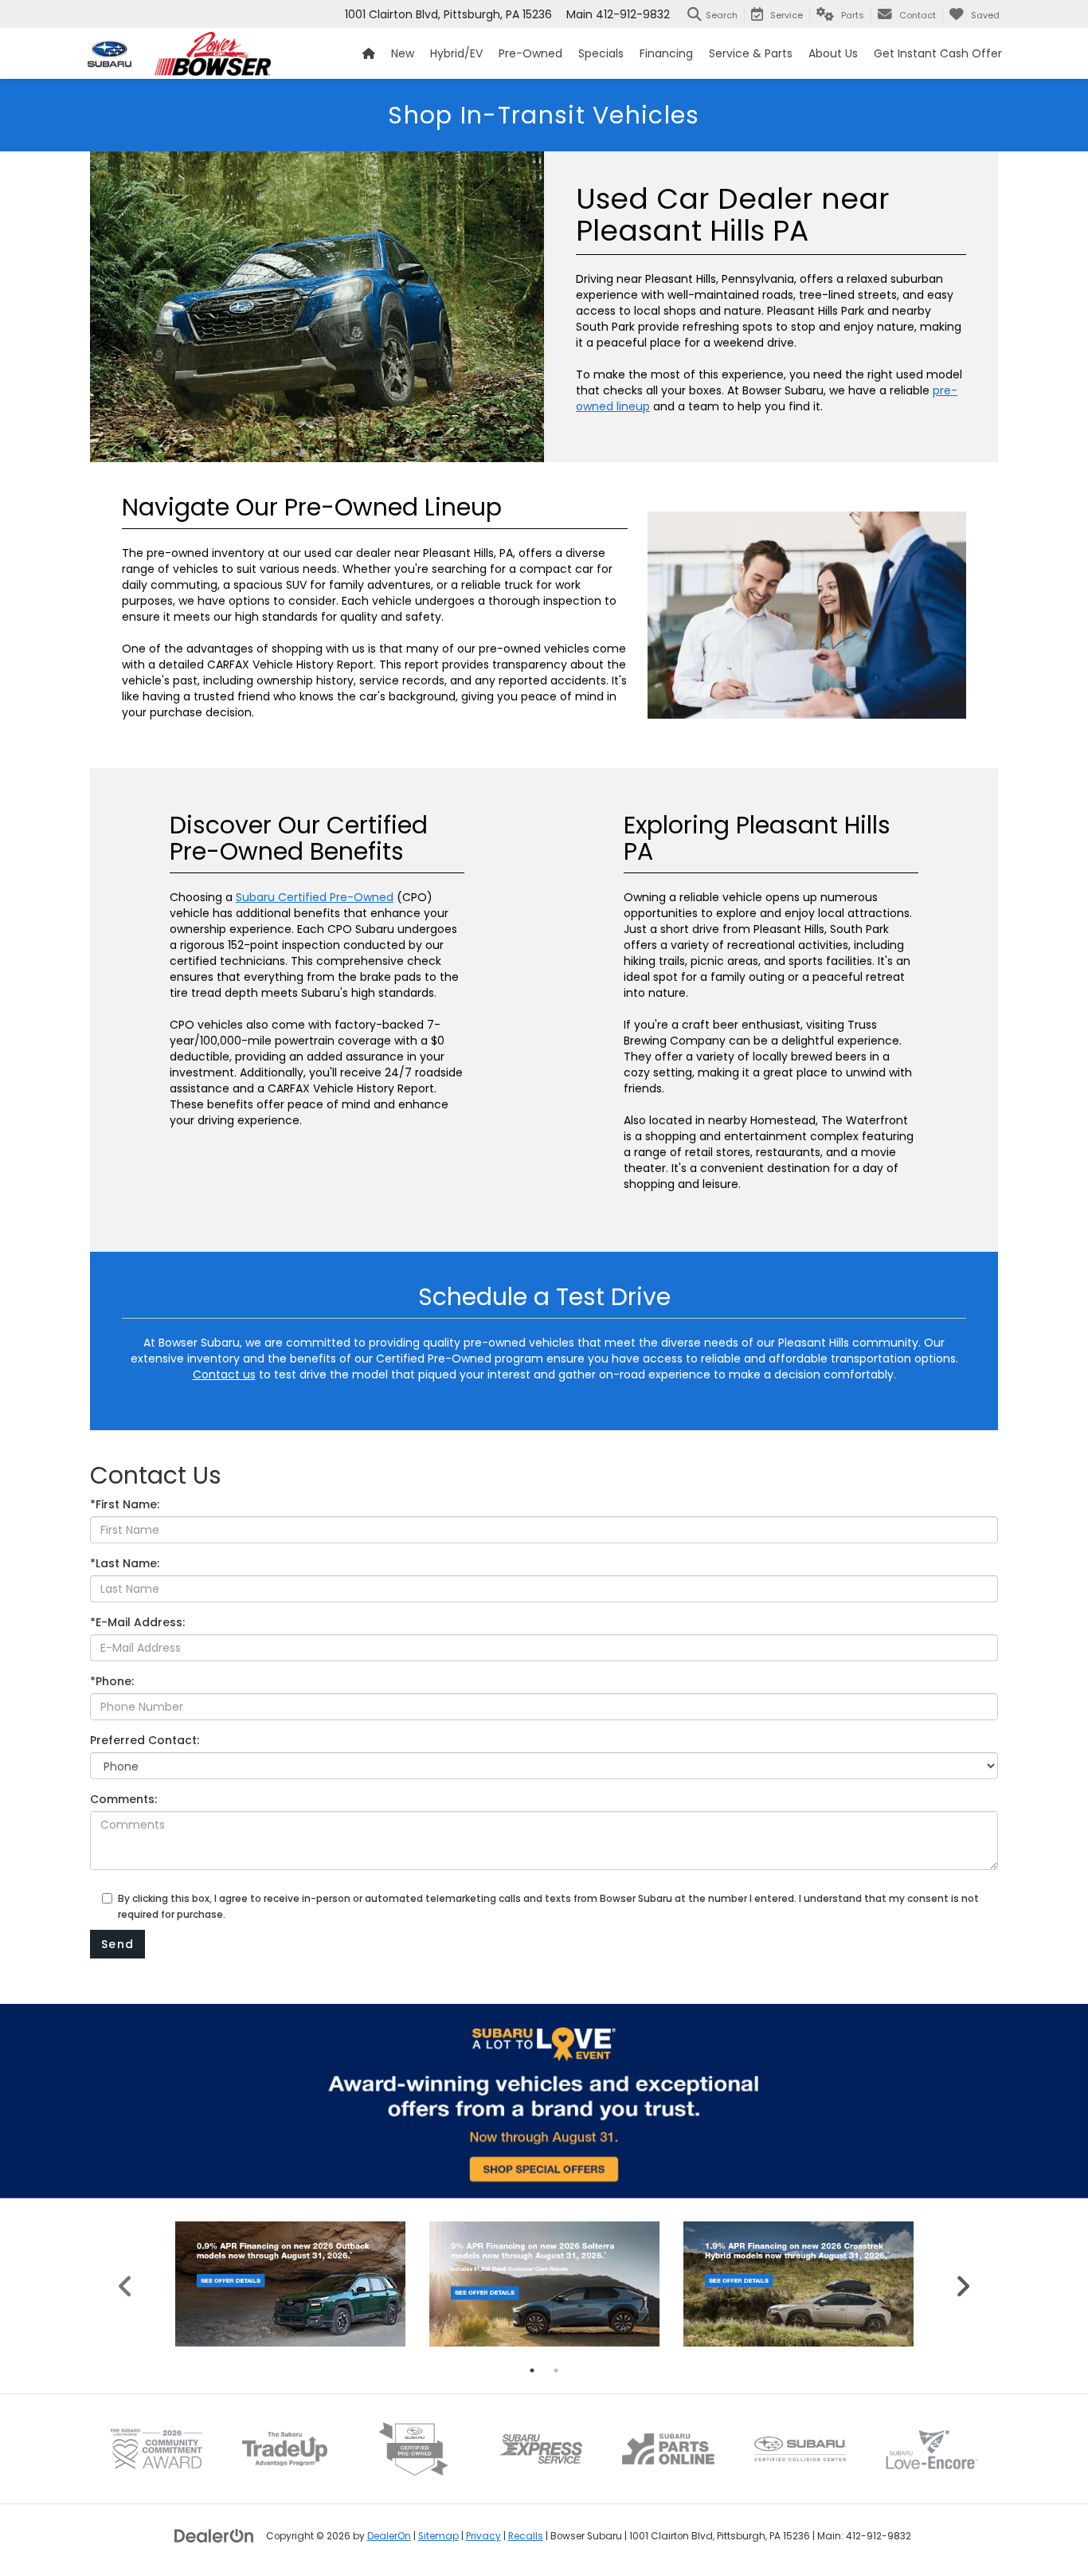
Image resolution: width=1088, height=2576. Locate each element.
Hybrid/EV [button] (456, 53)
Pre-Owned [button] (530, 53)
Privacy (483, 2536)
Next (963, 2284)
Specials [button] (601, 53)
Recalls (526, 2536)
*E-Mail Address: (137, 1622)
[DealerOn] (214, 2535)
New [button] (403, 53)
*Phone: (112, 1681)
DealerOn (389, 2536)
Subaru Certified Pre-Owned (315, 897)
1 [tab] (532, 2370)
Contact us (224, 1374)
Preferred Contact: (145, 1740)
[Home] (369, 53)
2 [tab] (556, 2370)
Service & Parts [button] (751, 53)
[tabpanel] (290, 2284)
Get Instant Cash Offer (938, 53)
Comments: (123, 1799)
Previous (125, 2284)
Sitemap (438, 2536)
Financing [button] (666, 53)
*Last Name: (125, 1563)
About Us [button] (833, 53)
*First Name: (125, 1504)
